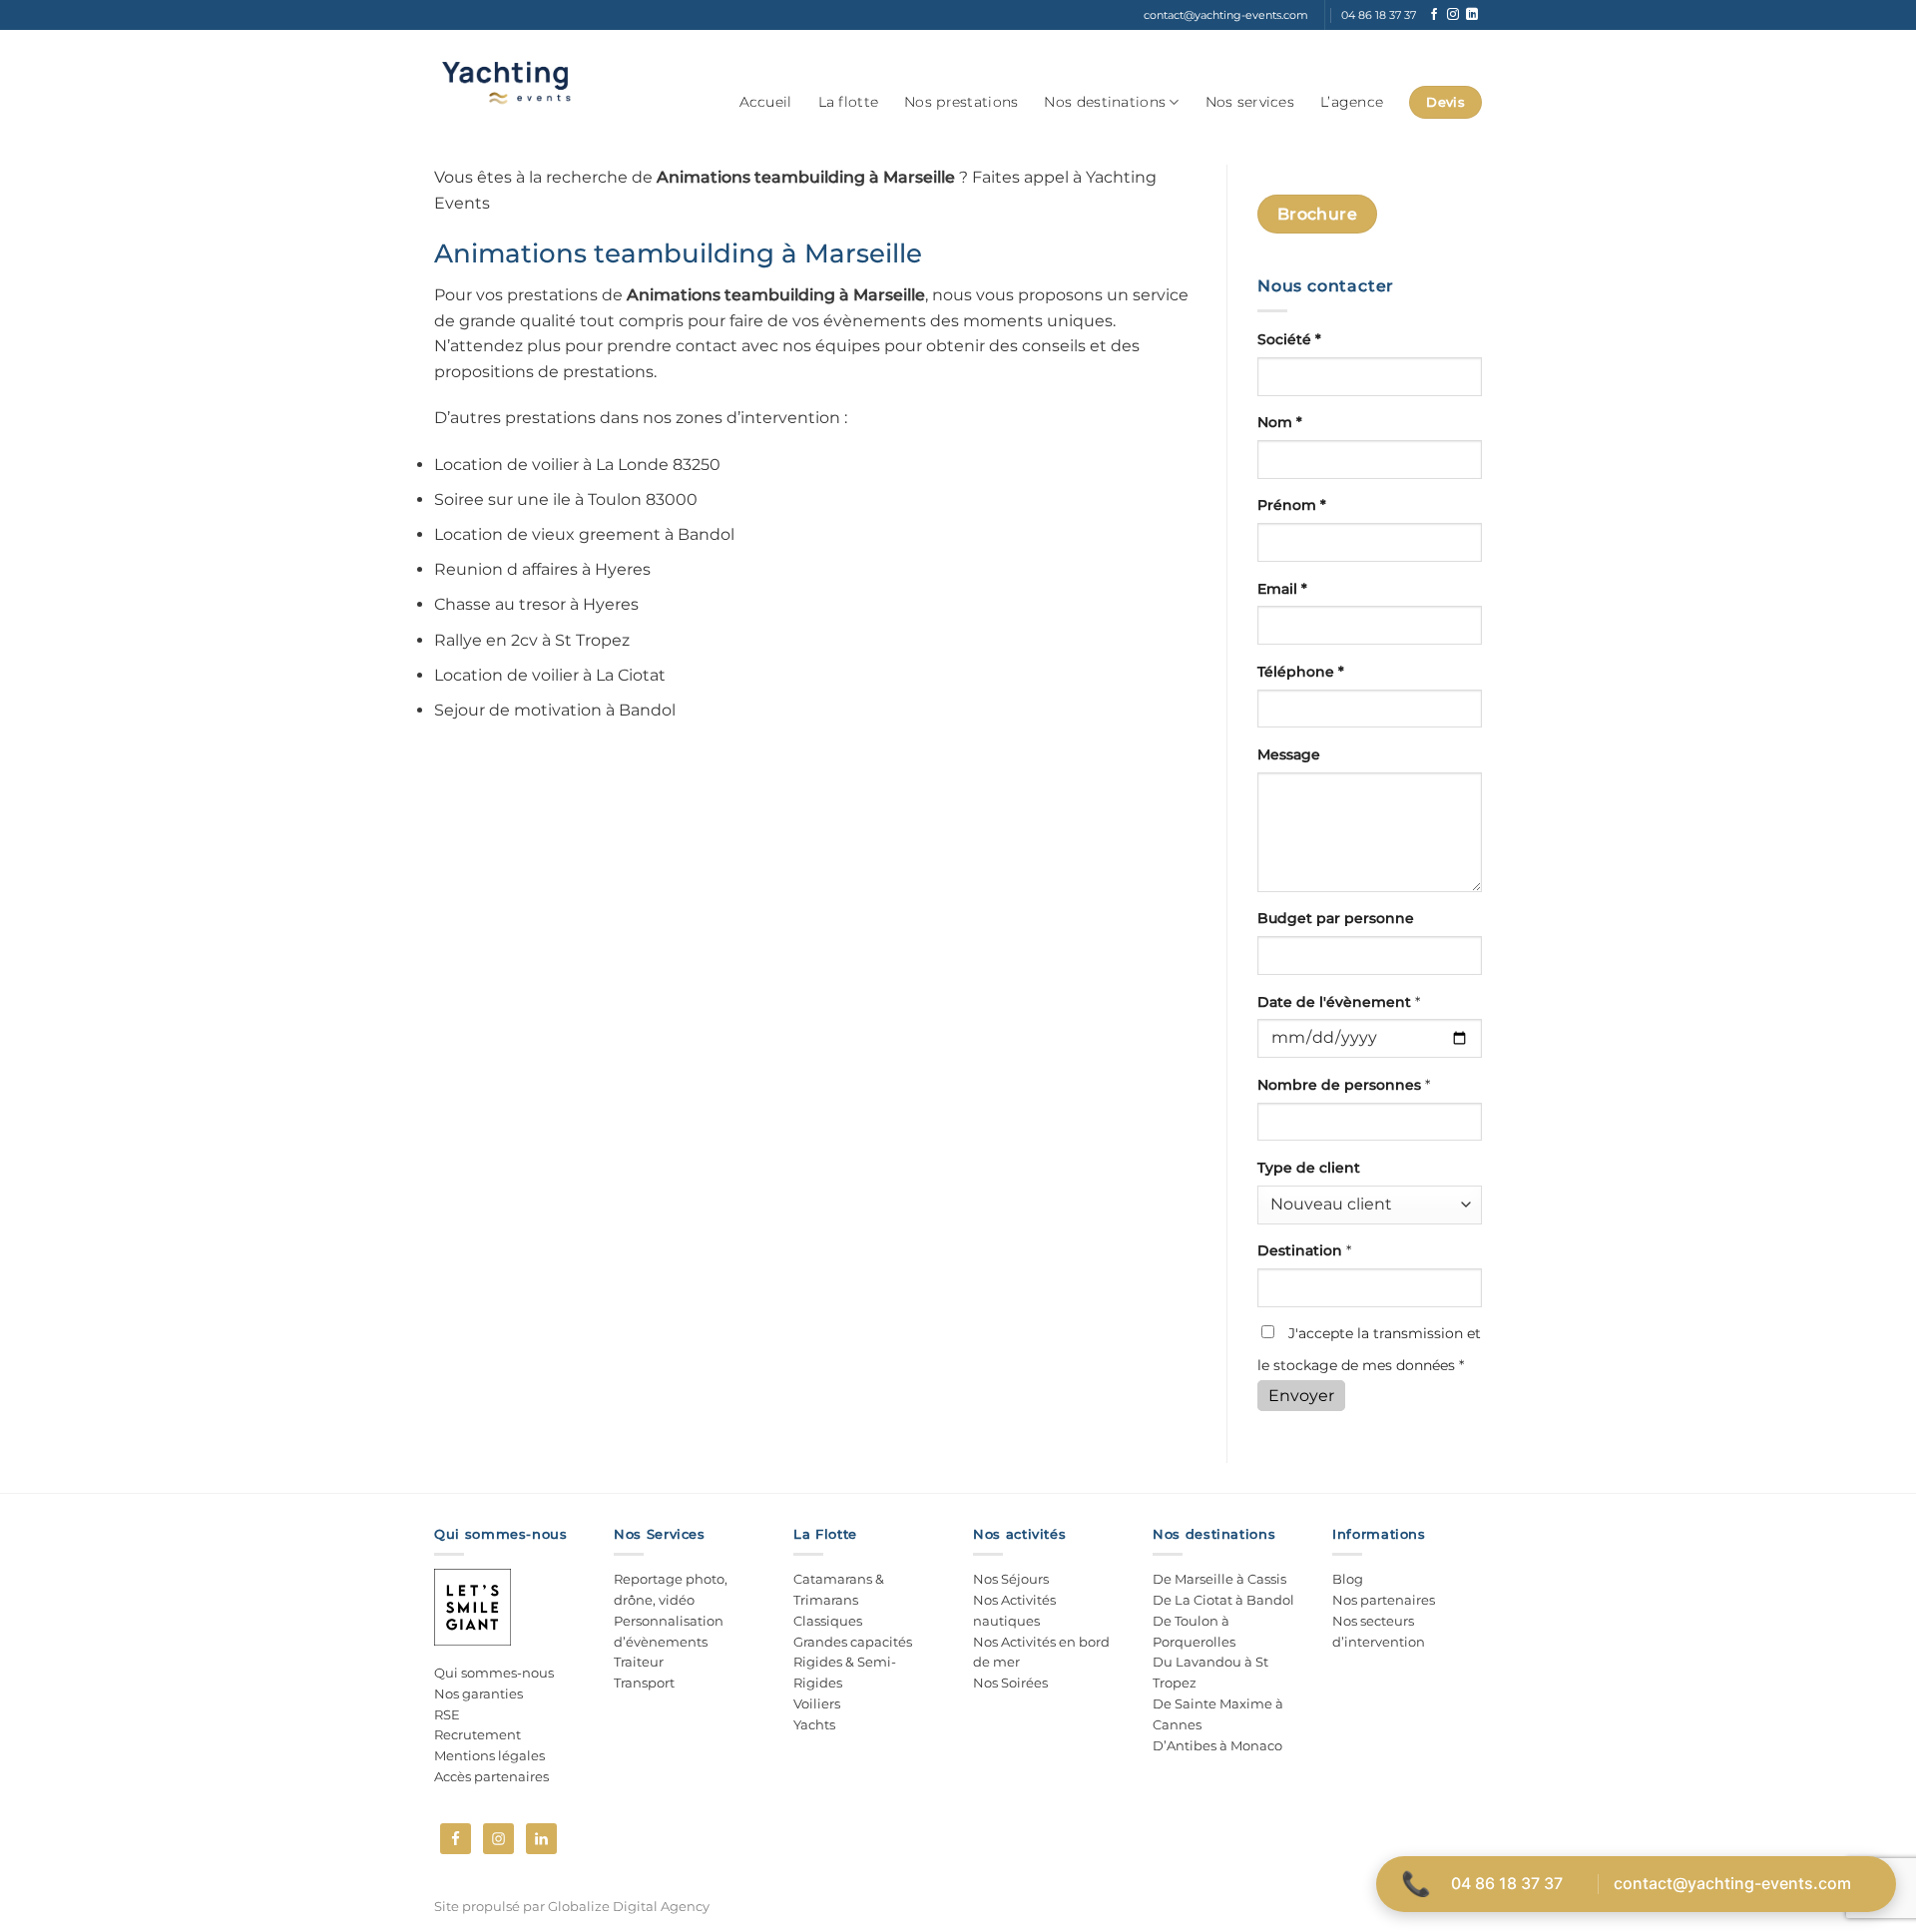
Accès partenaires (491, 1776)
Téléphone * (1301, 672)
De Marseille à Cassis (1219, 1579)
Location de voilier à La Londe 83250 (577, 465)
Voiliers (817, 1703)
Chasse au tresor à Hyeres (536, 604)
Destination (1304, 1250)
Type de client (1309, 1168)
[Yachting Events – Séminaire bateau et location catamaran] (505, 82)
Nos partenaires (1384, 1600)
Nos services (1250, 102)
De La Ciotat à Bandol (1223, 1600)
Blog (1348, 1579)
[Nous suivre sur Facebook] (1434, 15)
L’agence (1352, 102)
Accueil (766, 102)
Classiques (828, 1621)
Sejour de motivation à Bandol (555, 710)
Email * (1282, 589)
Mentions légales (489, 1755)
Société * (1289, 339)
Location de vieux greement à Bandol (584, 534)
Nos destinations (1105, 102)
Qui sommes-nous (494, 1673)
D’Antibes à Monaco (1217, 1745)
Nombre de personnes (1344, 1085)
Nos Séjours (1011, 1579)
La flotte (849, 102)
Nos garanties (479, 1693)
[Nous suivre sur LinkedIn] (1472, 15)
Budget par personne (1336, 918)
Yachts (814, 1724)
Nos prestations (961, 102)
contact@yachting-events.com (1732, 1883)
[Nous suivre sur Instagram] (1453, 15)
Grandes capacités (853, 1642)
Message (1289, 754)
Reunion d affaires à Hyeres (542, 569)
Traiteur (639, 1662)
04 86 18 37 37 (1507, 1883)
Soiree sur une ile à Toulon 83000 (566, 499)
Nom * (1280, 422)
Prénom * (1292, 505)
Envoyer (1301, 1396)
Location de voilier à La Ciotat (550, 675)
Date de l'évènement (1339, 1002)
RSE (447, 1714)
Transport (644, 1683)
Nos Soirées (1010, 1683)
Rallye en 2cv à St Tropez (532, 640)
